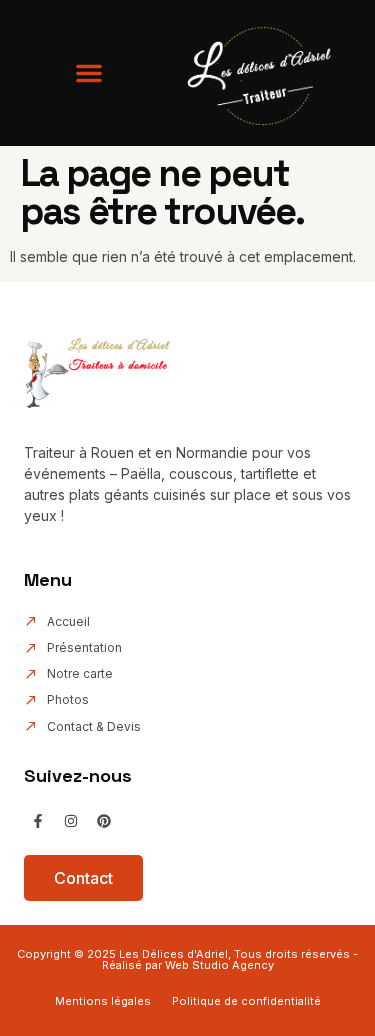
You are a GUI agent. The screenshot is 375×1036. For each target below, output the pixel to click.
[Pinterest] (104, 821)
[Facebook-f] (38, 821)
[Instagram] (71, 821)
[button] (89, 73)
